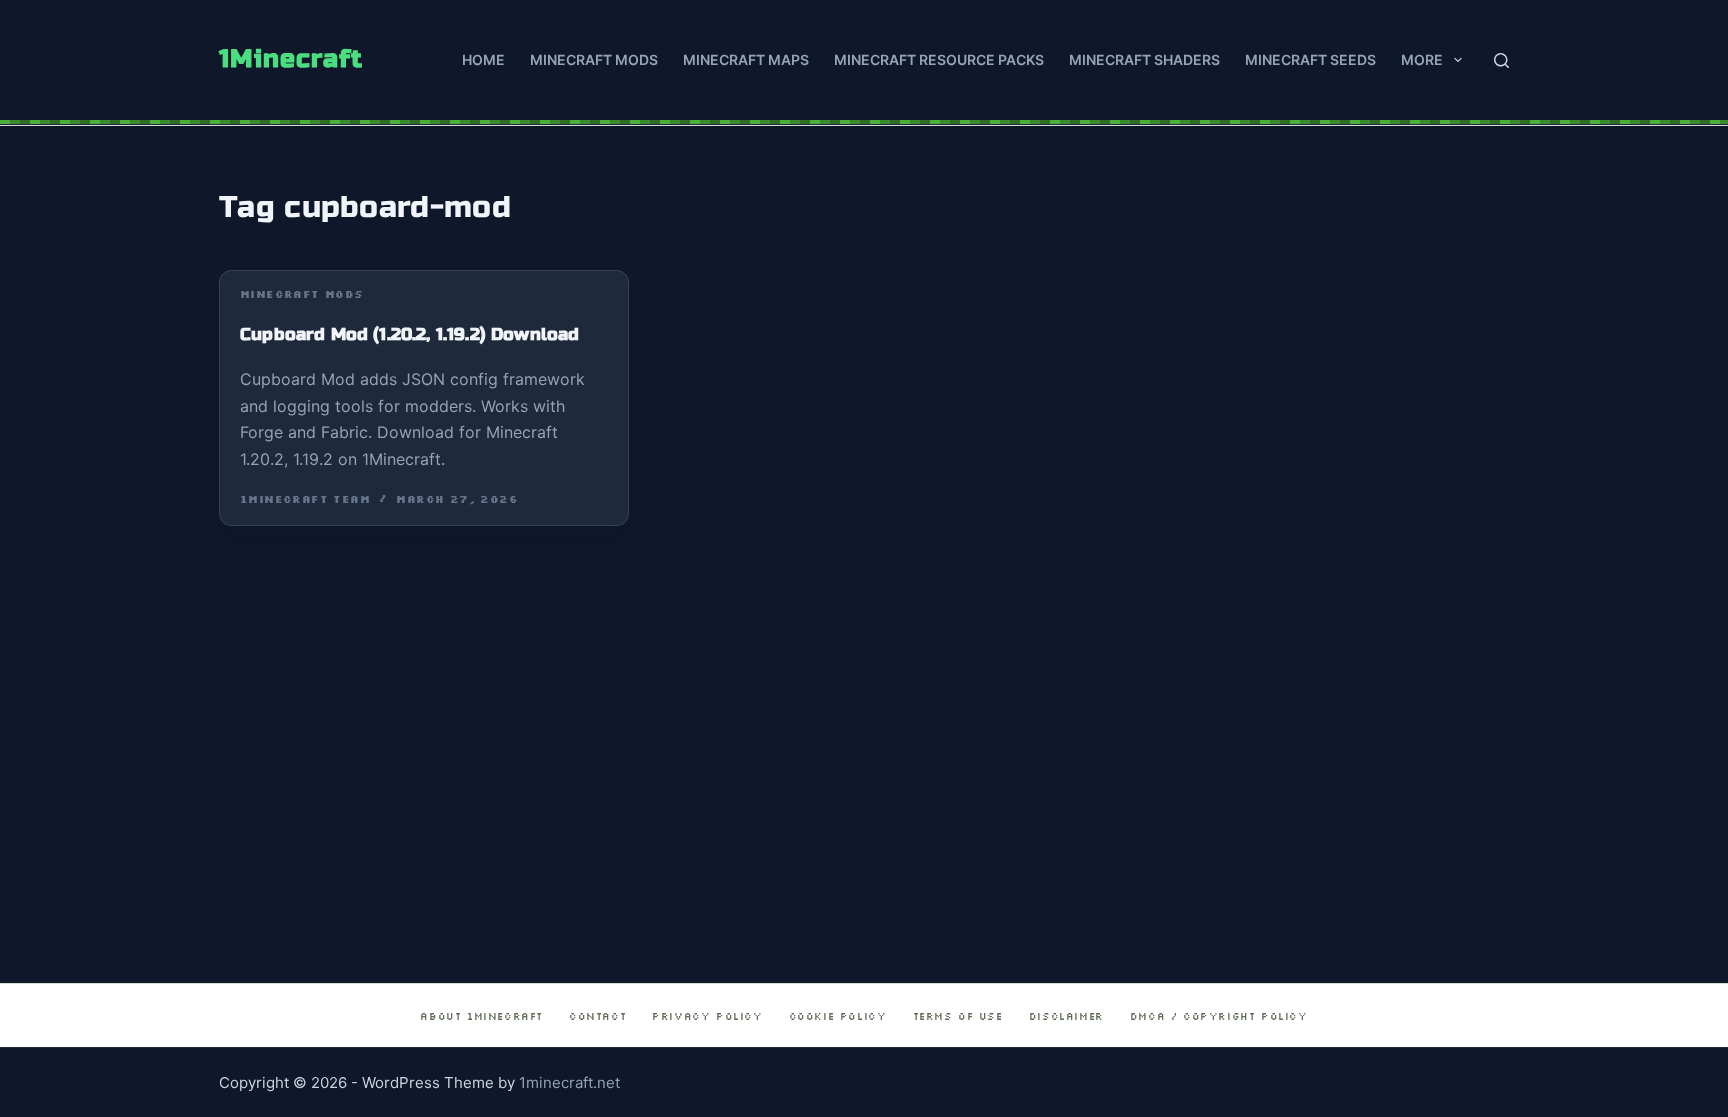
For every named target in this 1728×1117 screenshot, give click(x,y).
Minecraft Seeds (1310, 59)
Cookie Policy (838, 1016)
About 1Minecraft (481, 1016)
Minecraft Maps (746, 59)
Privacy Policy (707, 1016)
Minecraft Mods (594, 59)
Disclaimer (1066, 1016)
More (1422, 59)
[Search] (1501, 60)
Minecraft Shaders (1144, 59)
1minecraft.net (569, 1082)
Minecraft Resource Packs (939, 59)
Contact (597, 1016)
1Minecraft (291, 59)
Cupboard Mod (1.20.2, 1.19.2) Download (409, 334)
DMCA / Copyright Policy (1219, 1016)
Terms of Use (958, 1016)
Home (483, 59)
